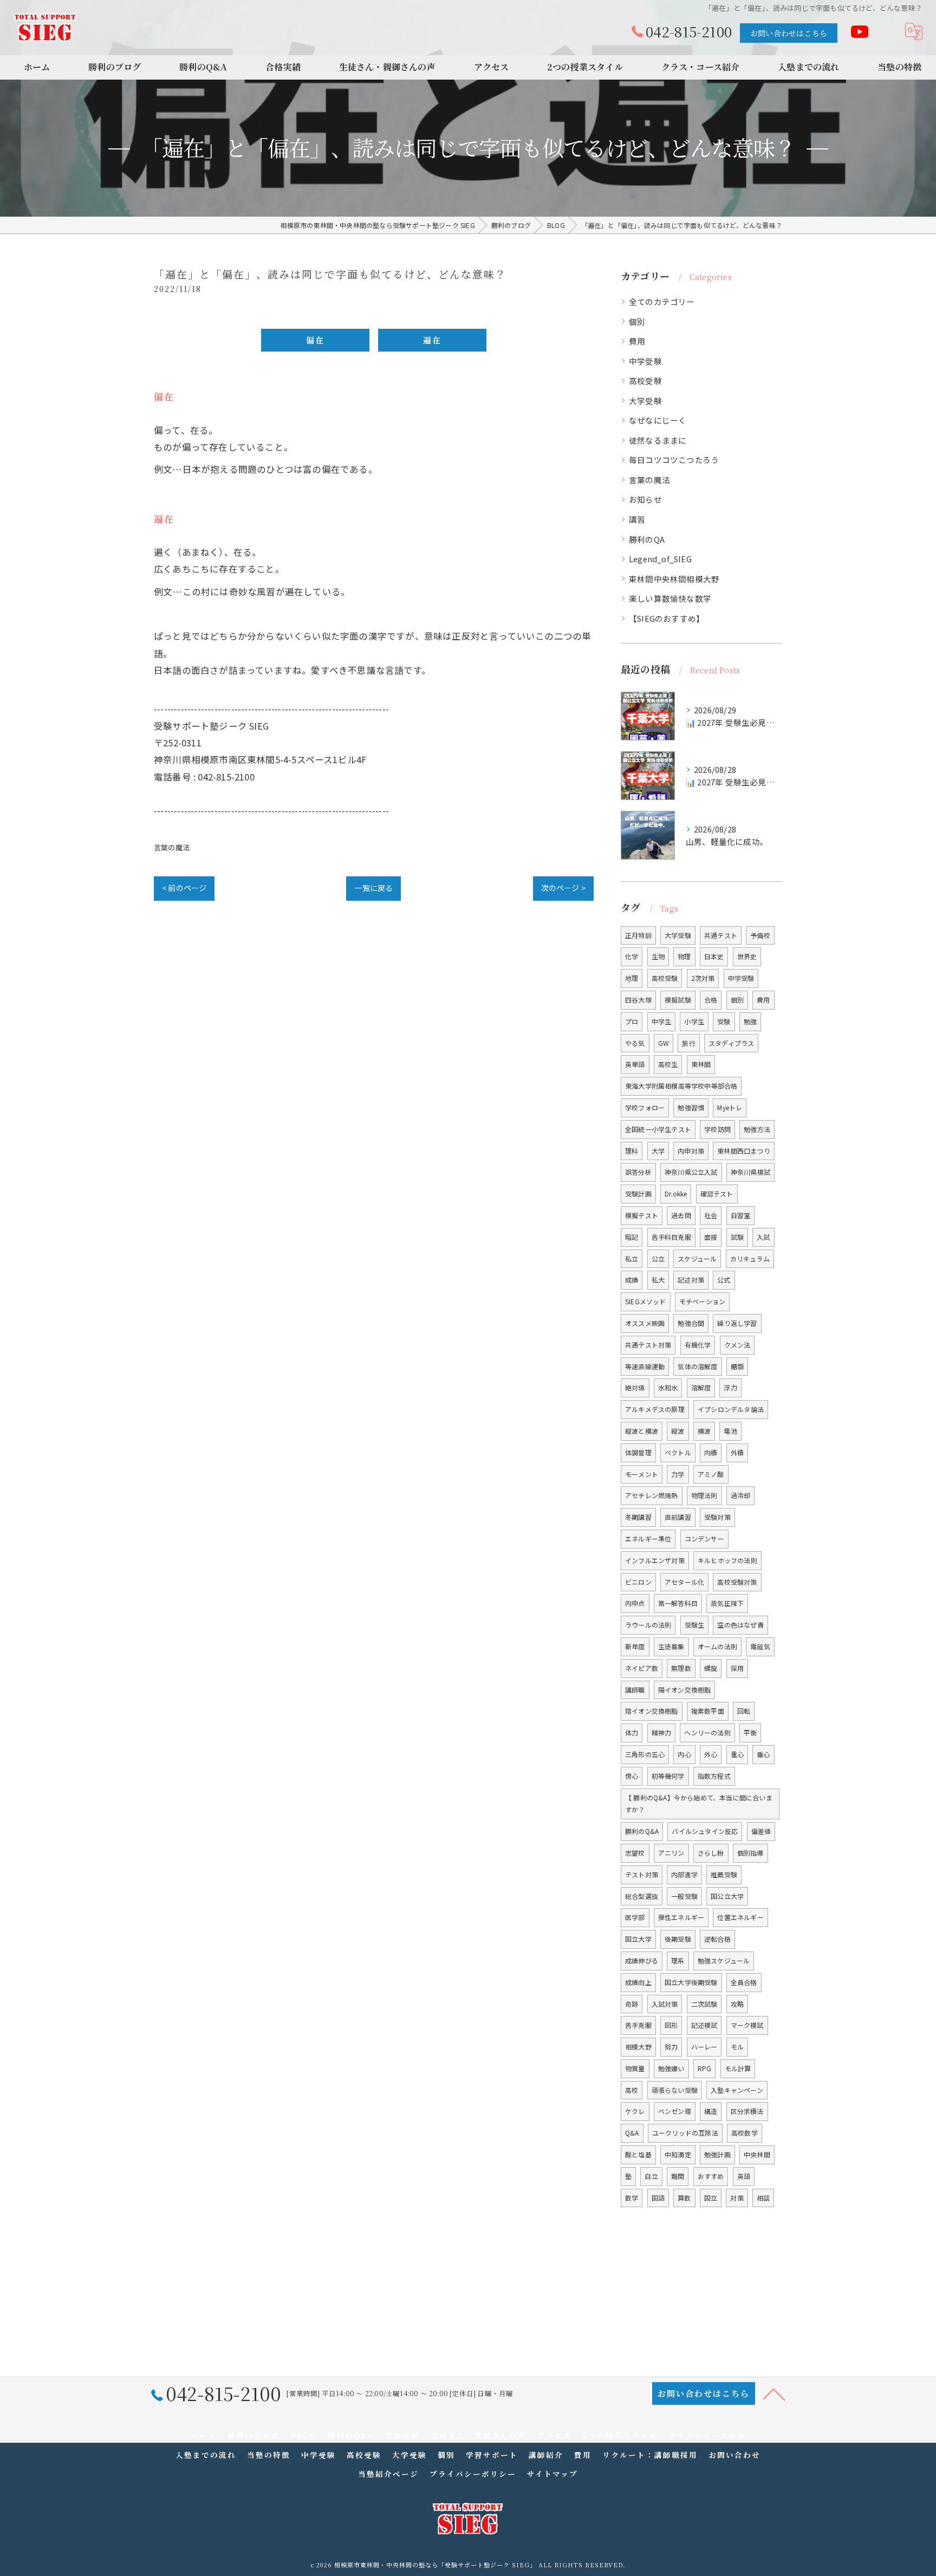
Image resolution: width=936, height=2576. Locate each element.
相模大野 (638, 2047)
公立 (658, 1258)
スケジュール (697, 1258)
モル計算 (738, 2068)
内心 (684, 1754)
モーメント (642, 1474)
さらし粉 (711, 1853)
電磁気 (760, 1646)
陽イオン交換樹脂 (685, 1690)
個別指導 (750, 1853)
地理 (632, 978)
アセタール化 (684, 1582)
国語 (658, 2198)
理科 (632, 1151)
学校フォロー (645, 1107)
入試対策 (665, 2004)
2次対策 (703, 978)
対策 (737, 2198)
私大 (658, 1280)
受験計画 (638, 1193)
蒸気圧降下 (727, 1603)
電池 (730, 1431)
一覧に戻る (373, 888)
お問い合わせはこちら (789, 33)
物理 (684, 956)
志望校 (635, 1853)
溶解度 (701, 1387)
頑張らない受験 (675, 2090)
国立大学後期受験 (691, 1982)
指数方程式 (714, 1776)
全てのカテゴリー (662, 301)
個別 (637, 321)
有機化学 (698, 1345)
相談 (763, 2198)
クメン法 (737, 1345)
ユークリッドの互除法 (685, 2133)
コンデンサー (704, 1539)
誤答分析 (638, 1172)
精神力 (662, 1732)
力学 (678, 1474)
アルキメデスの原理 (655, 1409)
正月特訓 (638, 935)
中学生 (662, 1021)
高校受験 (645, 380)
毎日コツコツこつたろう (674, 460)
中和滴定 (678, 2154)
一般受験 (684, 1896)
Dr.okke (676, 1193)
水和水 (668, 1387)
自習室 (741, 1215)
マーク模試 (747, 2025)
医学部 (635, 1917)
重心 (737, 1754)
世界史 (747, 956)
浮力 (730, 1387)
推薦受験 (724, 1874)
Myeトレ (730, 1107)
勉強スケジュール (724, 1960)
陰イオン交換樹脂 (652, 1711)
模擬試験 (678, 1000)
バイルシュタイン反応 (705, 1831)
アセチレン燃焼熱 (652, 1495)
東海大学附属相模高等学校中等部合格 (681, 1086)
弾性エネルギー (681, 1917)
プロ (632, 1021)
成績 (632, 1280)
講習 (637, 519)
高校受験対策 (737, 1582)
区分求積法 (747, 2111)
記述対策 (691, 1280)
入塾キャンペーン (737, 2090)
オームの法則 (717, 1646)
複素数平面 (708, 1711)
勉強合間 (691, 1323)
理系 (678, 1960)
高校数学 (745, 2133)
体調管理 (638, 1452)
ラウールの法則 (648, 1625)
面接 (711, 1237)
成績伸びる (642, 1960)
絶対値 (635, 1387)
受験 (724, 1021)
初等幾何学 (668, 1776)
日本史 (714, 956)
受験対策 (717, 1517)
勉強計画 (717, 2154)
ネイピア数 (642, 1668)
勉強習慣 (691, 1107)
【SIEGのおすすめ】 (667, 618)
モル (737, 2047)
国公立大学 (727, 1896)
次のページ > (563, 888)
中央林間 (757, 2154)
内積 (711, 1452)
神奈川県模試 (750, 1172)
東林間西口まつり (744, 1151)
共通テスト (721, 935)
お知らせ (645, 499)
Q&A (632, 2133)
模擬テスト (642, 1215)
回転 (744, 1711)
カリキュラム (750, 1258)
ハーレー (704, 2047)
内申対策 (691, 1151)
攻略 (737, 2004)
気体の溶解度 (697, 1366)
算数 (684, 2198)
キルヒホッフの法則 (727, 1560)
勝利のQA (647, 539)
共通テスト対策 (648, 1345)
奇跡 (632, 2004)
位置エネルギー (740, 1917)
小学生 (694, 1021)
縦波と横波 (642, 1431)
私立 (632, 1258)
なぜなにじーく (658, 420)
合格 (711, 1000)
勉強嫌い (671, 2068)
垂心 (763, 1754)
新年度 (635, 1646)
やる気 (635, 1043)
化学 (632, 956)
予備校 (760, 935)
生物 (658, 956)
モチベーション (702, 1301)
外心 (711, 1754)
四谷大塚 (638, 1000)
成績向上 (638, 1982)
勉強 (750, 1021)
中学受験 (645, 361)
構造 (711, 2111)
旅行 (688, 1043)
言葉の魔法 (172, 847)
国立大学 (638, 1939)
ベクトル (678, 1452)
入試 (763, 1237)
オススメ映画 (645, 1323)
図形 (671, 2025)
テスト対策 (642, 1874)
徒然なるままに (658, 440)
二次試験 (704, 2004)
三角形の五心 (645, 1754)
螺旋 (711, 1668)
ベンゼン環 (675, 2111)
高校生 (668, 1064)
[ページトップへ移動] (774, 2393)
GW (664, 1043)
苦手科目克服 (671, 1237)
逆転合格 (717, 1939)
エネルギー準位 (648, 1539)
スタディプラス (731, 1043)
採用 (737, 1668)
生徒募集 (671, 1646)
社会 (711, 1215)
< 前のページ (184, 888)
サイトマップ (552, 2474)
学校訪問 (717, 1129)
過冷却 (741, 1495)
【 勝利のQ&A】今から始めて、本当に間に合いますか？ (699, 1804)
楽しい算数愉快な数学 (670, 598)
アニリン (671, 1853)
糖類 (737, 1366)
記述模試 (704, 2025)
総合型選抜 (642, 1896)
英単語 (635, 1064)
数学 (632, 2198)
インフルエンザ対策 (655, 1560)
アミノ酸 (711, 1474)
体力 (632, 1732)
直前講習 (678, 1517)
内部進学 (684, 1874)
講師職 (635, 1690)
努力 (671, 2047)
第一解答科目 (678, 1603)
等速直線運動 (645, 1366)
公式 (724, 1280)
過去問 (681, 1215)
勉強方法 (757, 1129)
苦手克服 (638, 2025)
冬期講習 (638, 1517)
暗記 (632, 1237)
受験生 (695, 1625)
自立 (651, 2176)
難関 (678, 2176)
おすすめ (711, 2176)
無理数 (681, 1668)
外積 (737, 1452)
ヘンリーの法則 (707, 1732)
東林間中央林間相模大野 (674, 579)
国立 (711, 2198)
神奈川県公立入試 (691, 1172)
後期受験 (678, 1939)
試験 (737, 1237)
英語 (744, 2176)
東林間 (701, 1064)
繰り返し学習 (737, 1323)
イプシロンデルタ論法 (731, 1409)
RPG (705, 2068)
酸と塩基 (638, 2154)
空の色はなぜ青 (740, 1625)
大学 (658, 1151)
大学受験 (645, 401)
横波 (704, 1431)
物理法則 (704, 1495)
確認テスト (717, 1193)
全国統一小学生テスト (658, 1129)
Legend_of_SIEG (660, 559)
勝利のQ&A (642, 1831)
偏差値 (761, 1831)
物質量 (635, 2068)
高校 (632, 2090)
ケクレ (635, 2111)
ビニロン (638, 1582)
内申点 (635, 1603)
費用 (637, 341)
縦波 (678, 1431)
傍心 (632, 1776)
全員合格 (744, 1982)
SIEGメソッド (646, 1301)
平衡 (750, 1732)
